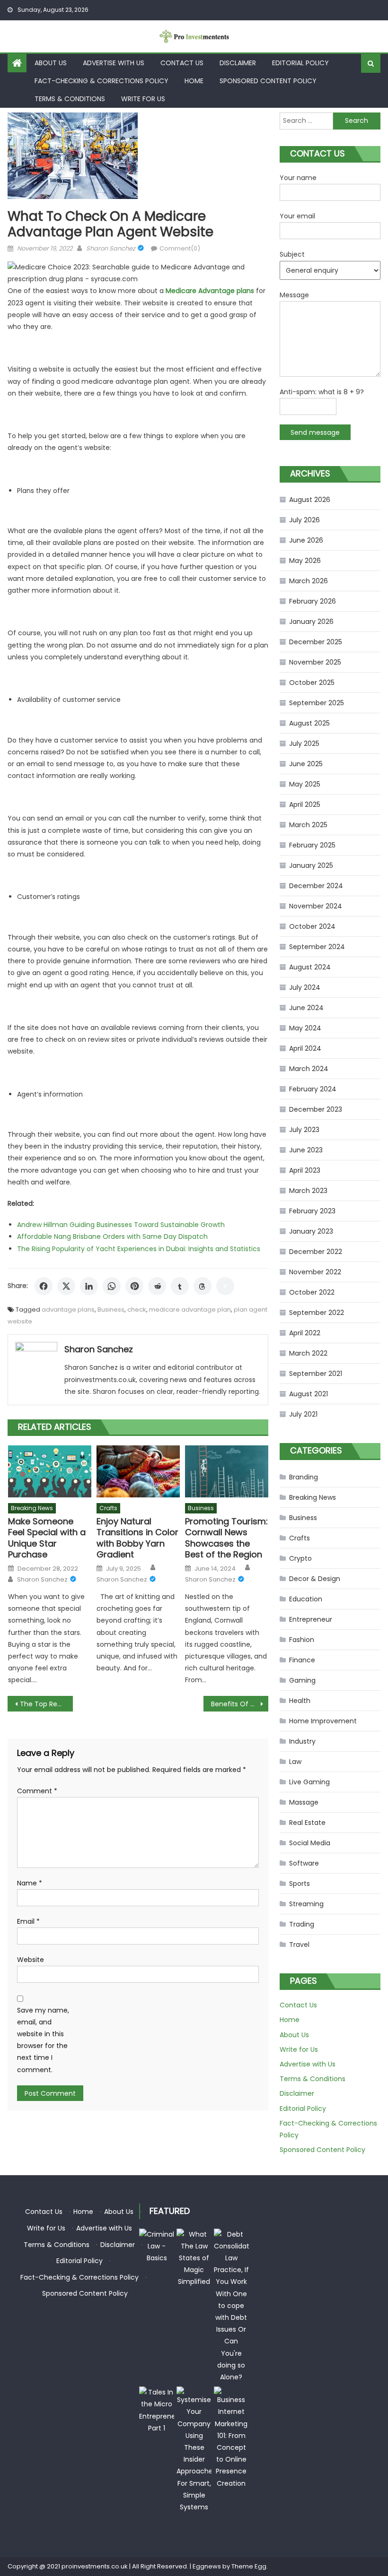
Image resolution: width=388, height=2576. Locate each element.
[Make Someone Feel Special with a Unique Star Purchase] (50, 1471)
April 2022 (305, 1333)
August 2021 (309, 1394)
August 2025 (309, 723)
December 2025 (316, 642)
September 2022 (317, 1313)
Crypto (300, 1558)
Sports (300, 1884)
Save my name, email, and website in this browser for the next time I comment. (43, 2040)
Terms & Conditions (70, 99)
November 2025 (315, 662)
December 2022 (316, 1252)
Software (304, 1863)
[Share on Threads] (203, 1286)
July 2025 (304, 743)
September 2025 (317, 703)
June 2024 (306, 1008)
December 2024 (316, 886)
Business (111, 1310)
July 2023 (304, 1130)
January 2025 (311, 865)
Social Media (310, 1843)
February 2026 (313, 601)
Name (30, 1883)
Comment (37, 1791)
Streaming (306, 1904)
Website (31, 1960)
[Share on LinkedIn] (89, 1286)
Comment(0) (180, 248)
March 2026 (309, 581)
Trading (302, 1924)
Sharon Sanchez (111, 248)
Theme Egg (249, 2566)
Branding (304, 1477)
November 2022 (315, 1272)
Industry (302, 1741)
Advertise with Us (114, 63)
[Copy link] (225, 1286)
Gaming (302, 1680)
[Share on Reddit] (157, 1286)
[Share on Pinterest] (134, 1286)
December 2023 (316, 1109)
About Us (51, 63)
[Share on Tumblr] (180, 1286)
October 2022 (312, 1292)
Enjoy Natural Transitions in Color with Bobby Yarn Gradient (137, 1538)
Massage (304, 1802)
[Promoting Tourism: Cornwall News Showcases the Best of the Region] (227, 1471)
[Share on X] (66, 1286)
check (137, 1310)
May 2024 (305, 1028)
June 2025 (306, 764)
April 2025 (305, 804)
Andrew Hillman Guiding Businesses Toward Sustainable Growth (121, 1225)
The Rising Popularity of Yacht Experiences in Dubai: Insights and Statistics (139, 1249)
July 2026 (304, 520)
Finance (302, 1660)
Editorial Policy (300, 63)
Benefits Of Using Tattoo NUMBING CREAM (240, 1704)
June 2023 (306, 1150)
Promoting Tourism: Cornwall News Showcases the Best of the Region (226, 1538)
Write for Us (143, 99)
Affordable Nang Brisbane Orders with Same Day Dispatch (112, 1236)
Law (295, 1762)
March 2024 (309, 1069)
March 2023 (308, 1191)
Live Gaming (309, 1782)
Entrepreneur (311, 1619)
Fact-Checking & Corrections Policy (101, 81)
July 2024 (305, 987)
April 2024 (305, 1048)
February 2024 (313, 1089)
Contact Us (182, 63)
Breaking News (32, 1508)
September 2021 (316, 1374)
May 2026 (305, 561)
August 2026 (310, 500)
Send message (315, 432)
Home (194, 81)
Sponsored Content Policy (268, 81)
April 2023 (305, 1170)
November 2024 (316, 906)
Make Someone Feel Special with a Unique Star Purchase (47, 1538)
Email (28, 1921)
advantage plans (68, 1310)
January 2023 (311, 1231)
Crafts (108, 1508)
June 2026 (306, 540)
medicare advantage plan (190, 1310)
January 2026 (311, 622)
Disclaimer (238, 63)
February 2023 (312, 1211)
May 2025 (305, 784)
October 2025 (312, 683)
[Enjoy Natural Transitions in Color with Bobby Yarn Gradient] (138, 1471)
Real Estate (307, 1823)
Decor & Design (315, 1579)
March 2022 (308, 1353)
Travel (299, 1945)
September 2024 (317, 947)
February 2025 (312, 845)
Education (306, 1599)
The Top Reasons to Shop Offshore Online (46, 1704)
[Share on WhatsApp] (112, 1286)
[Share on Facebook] (44, 1286)
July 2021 (303, 1414)
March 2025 (308, 825)
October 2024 (312, 926)
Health (300, 1701)
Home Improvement (323, 1721)
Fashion (302, 1640)
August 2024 (310, 967)
